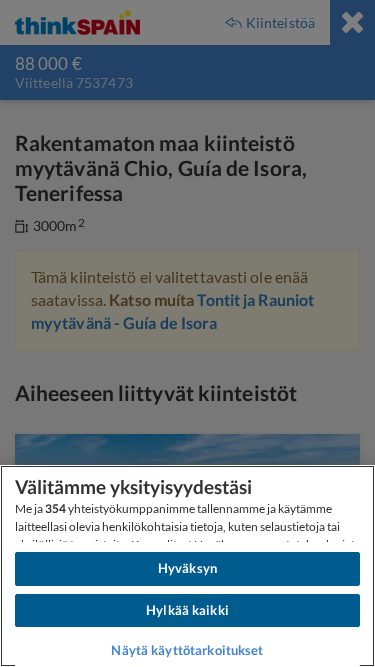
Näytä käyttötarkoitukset (187, 650)
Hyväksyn (187, 568)
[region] (187, 566)
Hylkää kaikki (187, 610)
